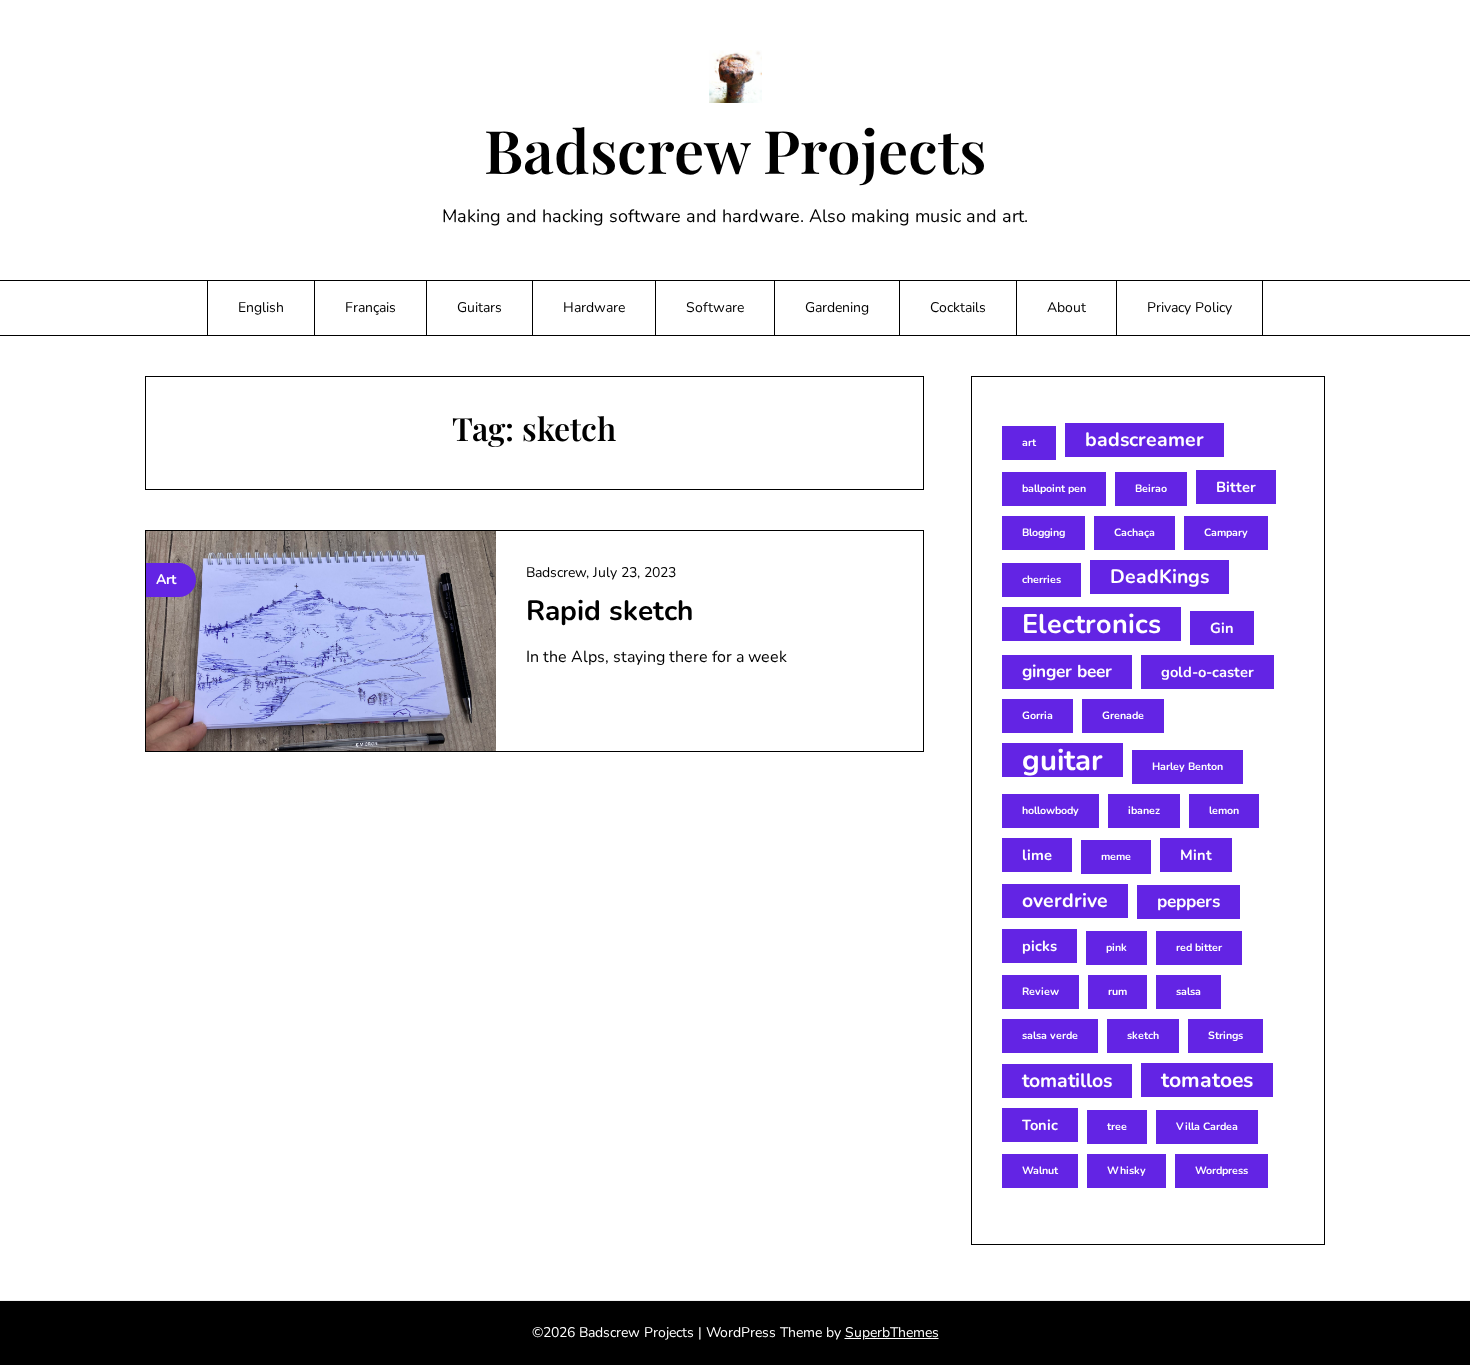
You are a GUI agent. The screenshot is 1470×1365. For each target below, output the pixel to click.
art (1029, 442)
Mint (1196, 855)
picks (1039, 946)
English (261, 307)
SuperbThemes (892, 1332)
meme (1116, 856)
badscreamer (1144, 439)
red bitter (1199, 947)
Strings (1225, 1035)
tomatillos (1067, 1080)
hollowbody (1050, 810)
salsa (1188, 991)
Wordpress (1221, 1170)
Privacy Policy (1189, 307)
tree (1117, 1126)
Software (715, 307)
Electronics (1091, 624)
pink (1116, 947)
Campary (1226, 532)
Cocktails (958, 307)
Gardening (837, 307)
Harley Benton (1187, 766)
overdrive (1065, 900)
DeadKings (1159, 576)
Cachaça (1134, 532)
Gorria (1037, 715)
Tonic (1040, 1125)
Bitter (1236, 487)
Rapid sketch (609, 611)
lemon (1224, 810)
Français (370, 307)
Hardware (594, 307)
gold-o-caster (1207, 672)
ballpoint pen (1054, 488)
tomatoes (1207, 1080)
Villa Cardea (1207, 1126)
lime (1037, 855)
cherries (1041, 579)
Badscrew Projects (735, 149)
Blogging (1043, 532)
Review (1040, 991)
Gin (1222, 628)
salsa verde (1050, 1035)
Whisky (1126, 1170)
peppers (1188, 901)
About (1066, 307)
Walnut (1040, 1170)
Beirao (1151, 488)
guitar (1062, 760)
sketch (1143, 1035)
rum (1117, 991)
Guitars (479, 307)
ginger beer (1067, 671)
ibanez (1144, 810)
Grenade (1123, 715)
